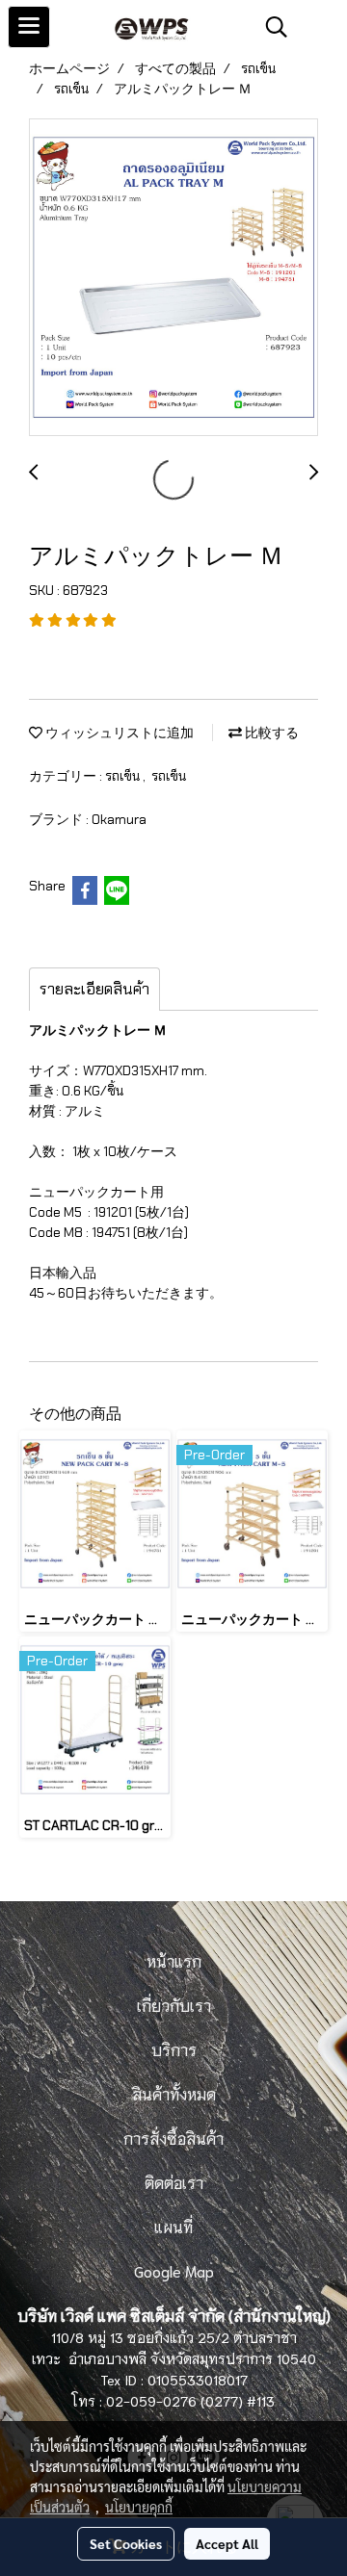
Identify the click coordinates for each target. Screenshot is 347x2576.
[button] (270, 27)
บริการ (174, 2049)
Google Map (174, 2270)
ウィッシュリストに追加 (118, 733)
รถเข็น (124, 776)
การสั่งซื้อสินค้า (173, 2138)
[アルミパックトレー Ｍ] (173, 278)
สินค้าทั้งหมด (174, 2093)
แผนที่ (173, 2226)
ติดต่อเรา (174, 2182)
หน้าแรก (174, 1960)
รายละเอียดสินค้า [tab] (94, 989)
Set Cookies (126, 2543)
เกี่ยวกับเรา (174, 2005)
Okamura (119, 819)
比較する (270, 733)
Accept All (227, 2543)
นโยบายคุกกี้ (139, 2507)
